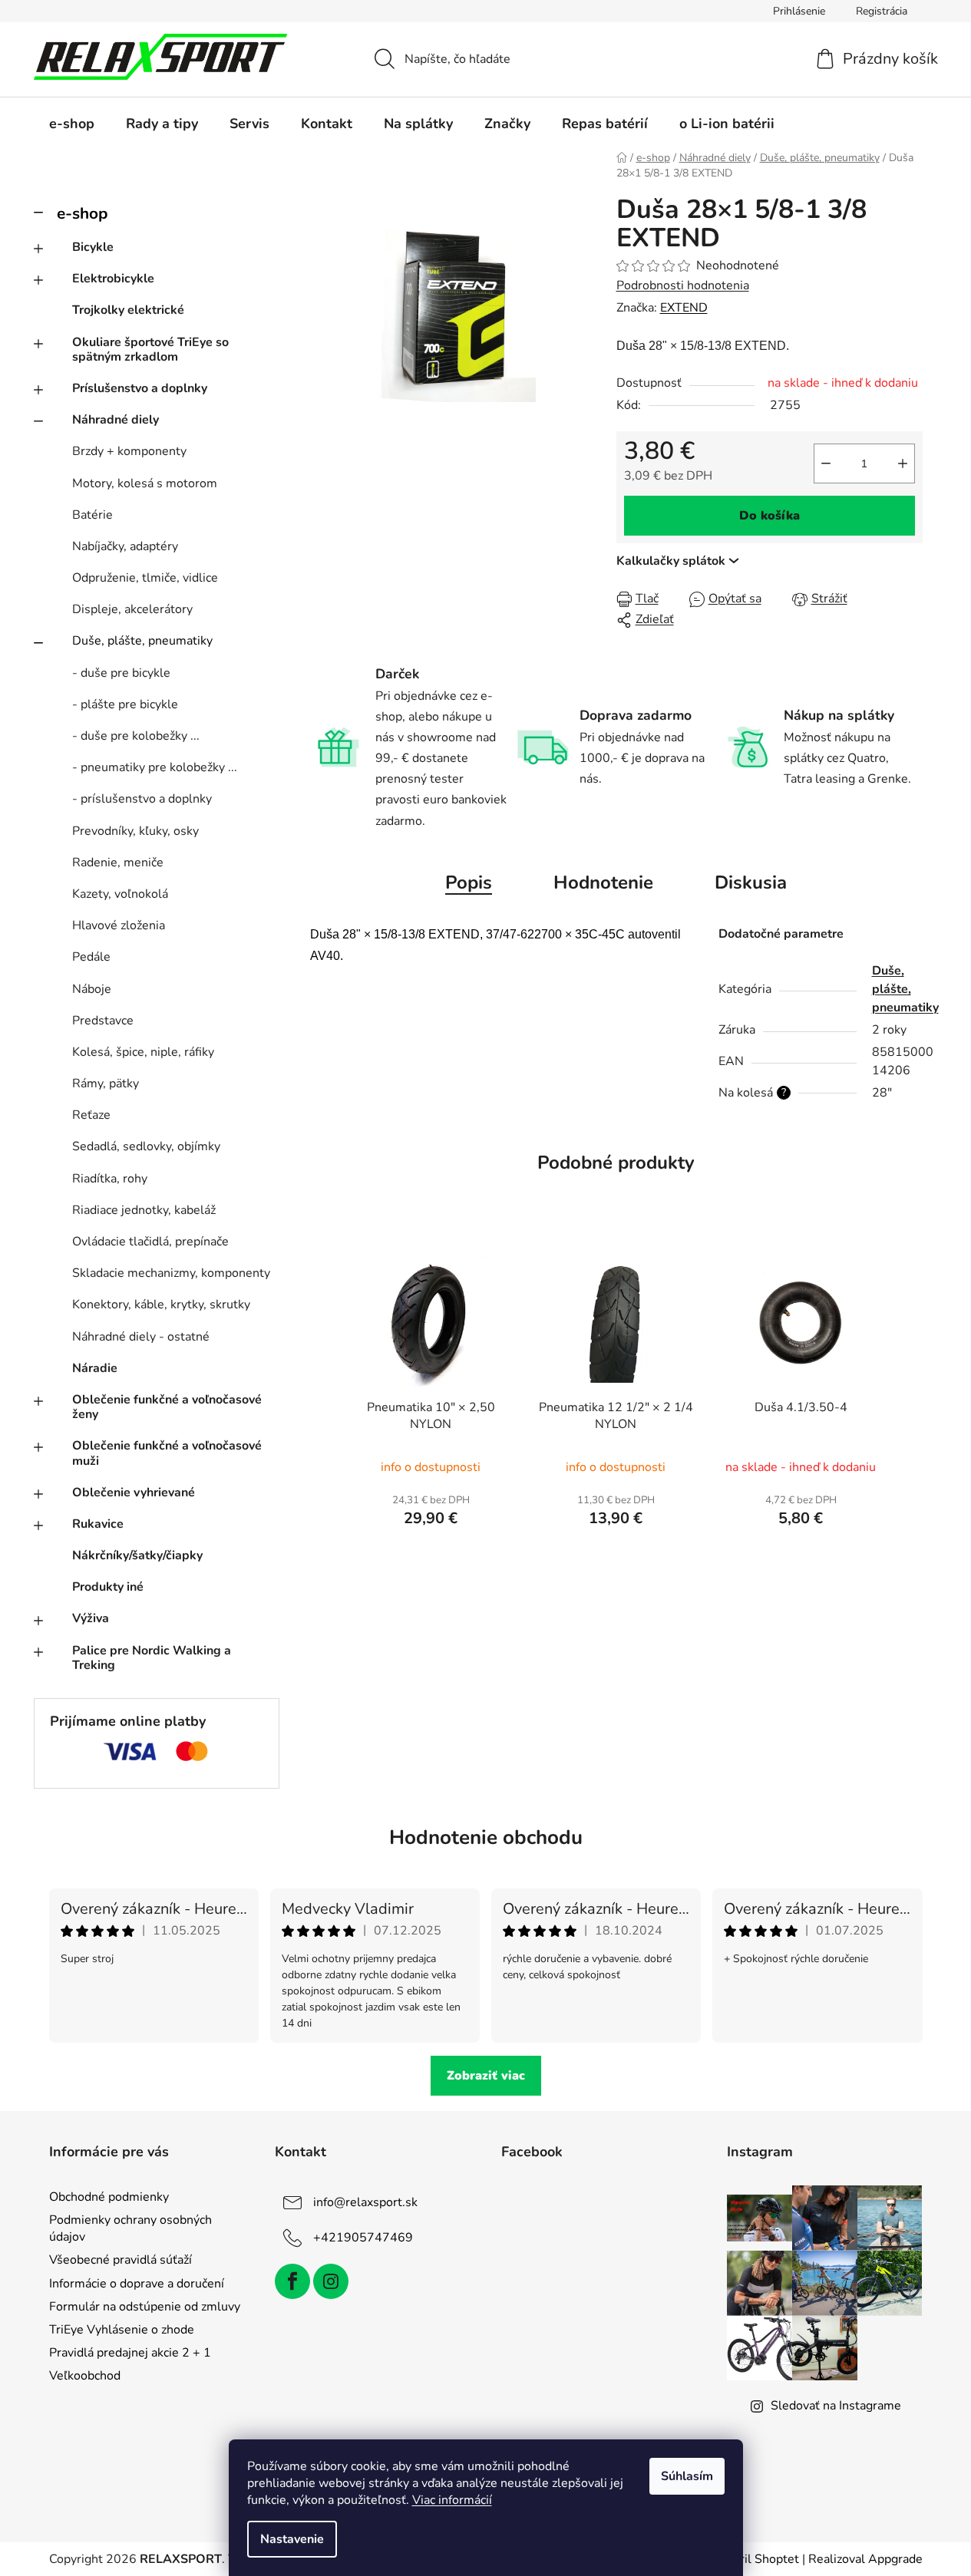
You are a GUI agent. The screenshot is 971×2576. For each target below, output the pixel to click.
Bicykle (93, 247)
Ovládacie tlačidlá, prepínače (150, 1242)
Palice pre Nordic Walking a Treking (152, 1658)
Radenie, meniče (118, 863)
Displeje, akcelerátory (132, 609)
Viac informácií (452, 2500)
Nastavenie (292, 2539)
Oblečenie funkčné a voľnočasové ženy (167, 1407)
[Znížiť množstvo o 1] (826, 463)
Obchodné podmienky (109, 2197)
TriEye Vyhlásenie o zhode (122, 2330)
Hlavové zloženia (119, 925)
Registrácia (882, 11)
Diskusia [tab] (751, 882)
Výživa (91, 1618)
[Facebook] (292, 2281)
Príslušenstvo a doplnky (140, 388)
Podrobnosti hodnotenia (683, 285)
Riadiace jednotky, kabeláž (144, 1210)
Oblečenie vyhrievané (134, 1492)
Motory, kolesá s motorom (145, 483)
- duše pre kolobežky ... (136, 736)
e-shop (82, 213)
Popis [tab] (469, 882)
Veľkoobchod (85, 2376)
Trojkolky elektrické (128, 310)
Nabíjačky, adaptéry (125, 546)
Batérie (92, 515)
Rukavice (98, 1524)
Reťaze (91, 1115)
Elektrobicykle (113, 279)
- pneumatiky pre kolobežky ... (155, 767)
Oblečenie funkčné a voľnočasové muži (167, 1453)
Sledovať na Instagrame (836, 2406)
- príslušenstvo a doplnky (142, 799)
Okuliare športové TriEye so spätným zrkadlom (150, 350)
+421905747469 (363, 2238)
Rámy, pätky (106, 1084)
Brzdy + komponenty (129, 451)
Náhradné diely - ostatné (141, 1337)
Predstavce (103, 1021)
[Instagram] (331, 2281)
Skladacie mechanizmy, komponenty (171, 1273)
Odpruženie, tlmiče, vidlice (145, 578)
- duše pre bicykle (121, 673)
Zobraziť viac (486, 2076)
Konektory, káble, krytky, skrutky (161, 1304)
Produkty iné (108, 1587)
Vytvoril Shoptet (753, 2559)
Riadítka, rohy (110, 1179)
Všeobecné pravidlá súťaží (121, 2260)
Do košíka (770, 516)
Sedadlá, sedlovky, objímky (146, 1146)
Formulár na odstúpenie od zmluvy (145, 2307)
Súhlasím (687, 2476)
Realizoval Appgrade (865, 2559)
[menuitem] (72, 124)
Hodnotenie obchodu (486, 1837)
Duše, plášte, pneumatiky (142, 641)
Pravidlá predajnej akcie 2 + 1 (130, 2353)
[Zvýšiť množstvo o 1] (903, 463)
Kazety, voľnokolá (120, 894)
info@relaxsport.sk (365, 2202)
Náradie (95, 1368)
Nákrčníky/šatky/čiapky (137, 1555)
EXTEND (684, 308)
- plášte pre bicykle (125, 704)
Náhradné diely (116, 420)
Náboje (92, 989)
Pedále (91, 957)
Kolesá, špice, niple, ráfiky (143, 1052)
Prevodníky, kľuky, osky (135, 831)
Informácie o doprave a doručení (137, 2284)
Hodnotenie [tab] (603, 882)
